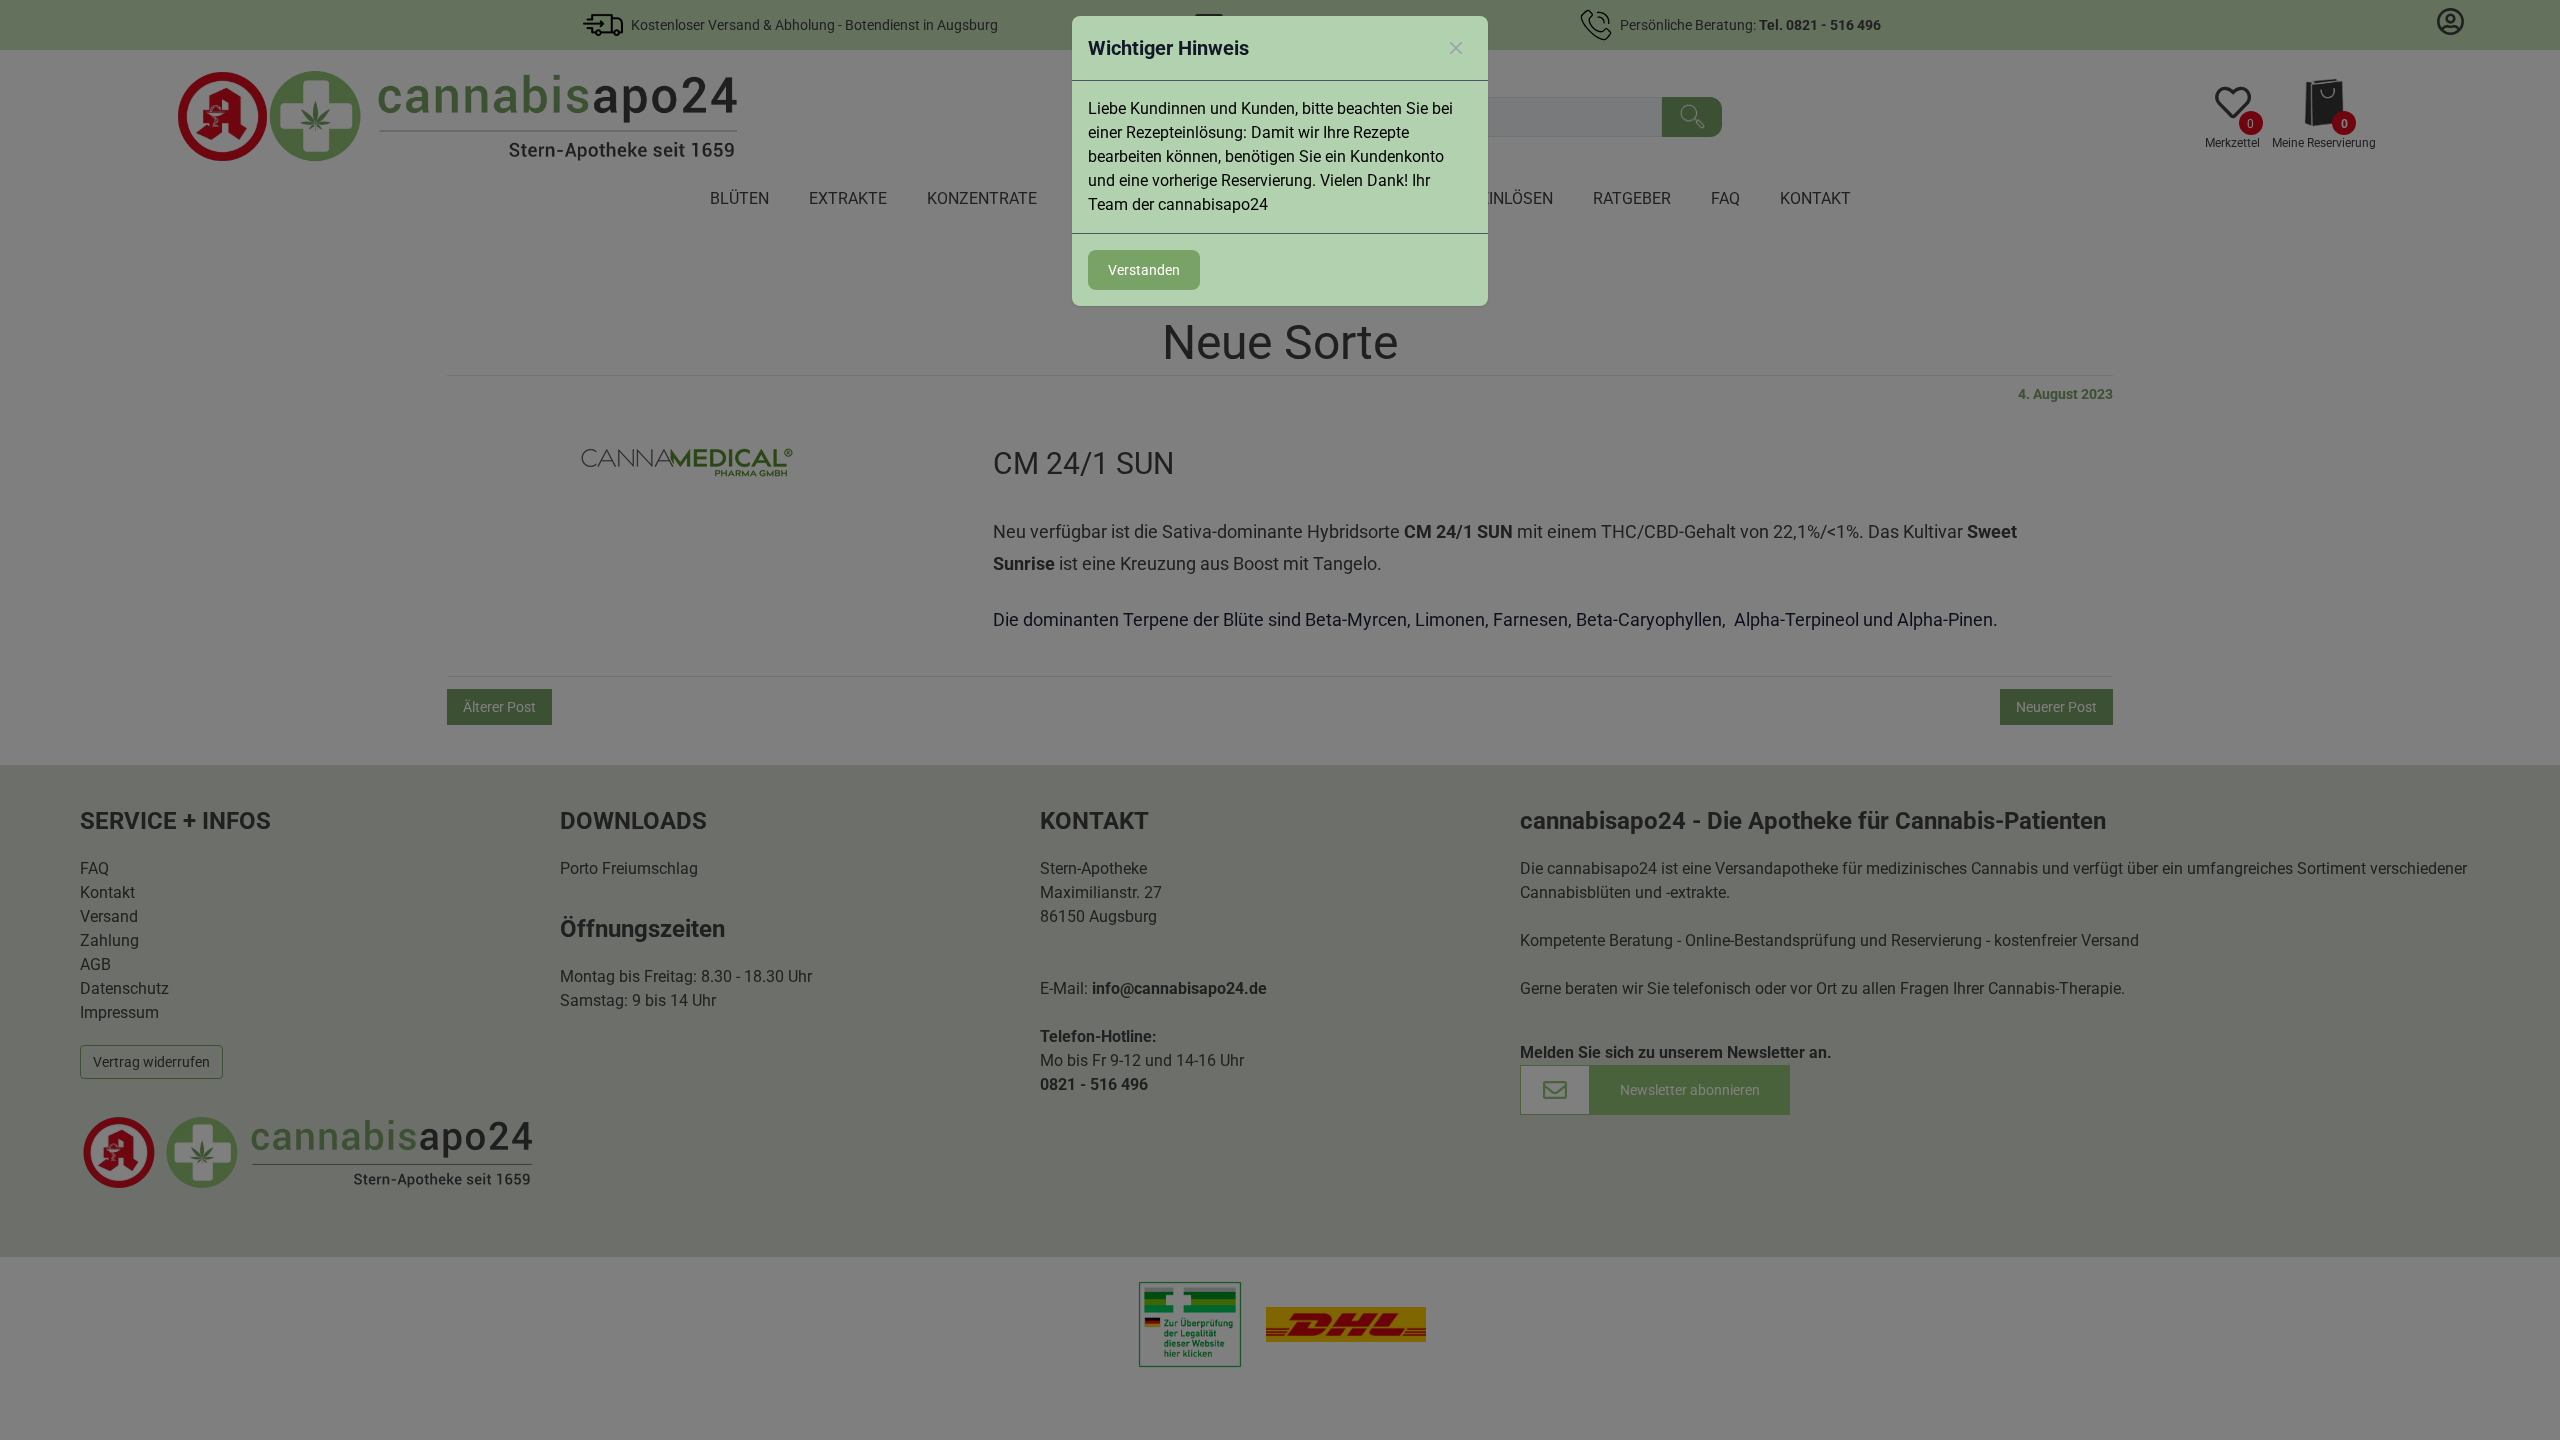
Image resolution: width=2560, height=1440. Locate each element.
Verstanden (1144, 270)
